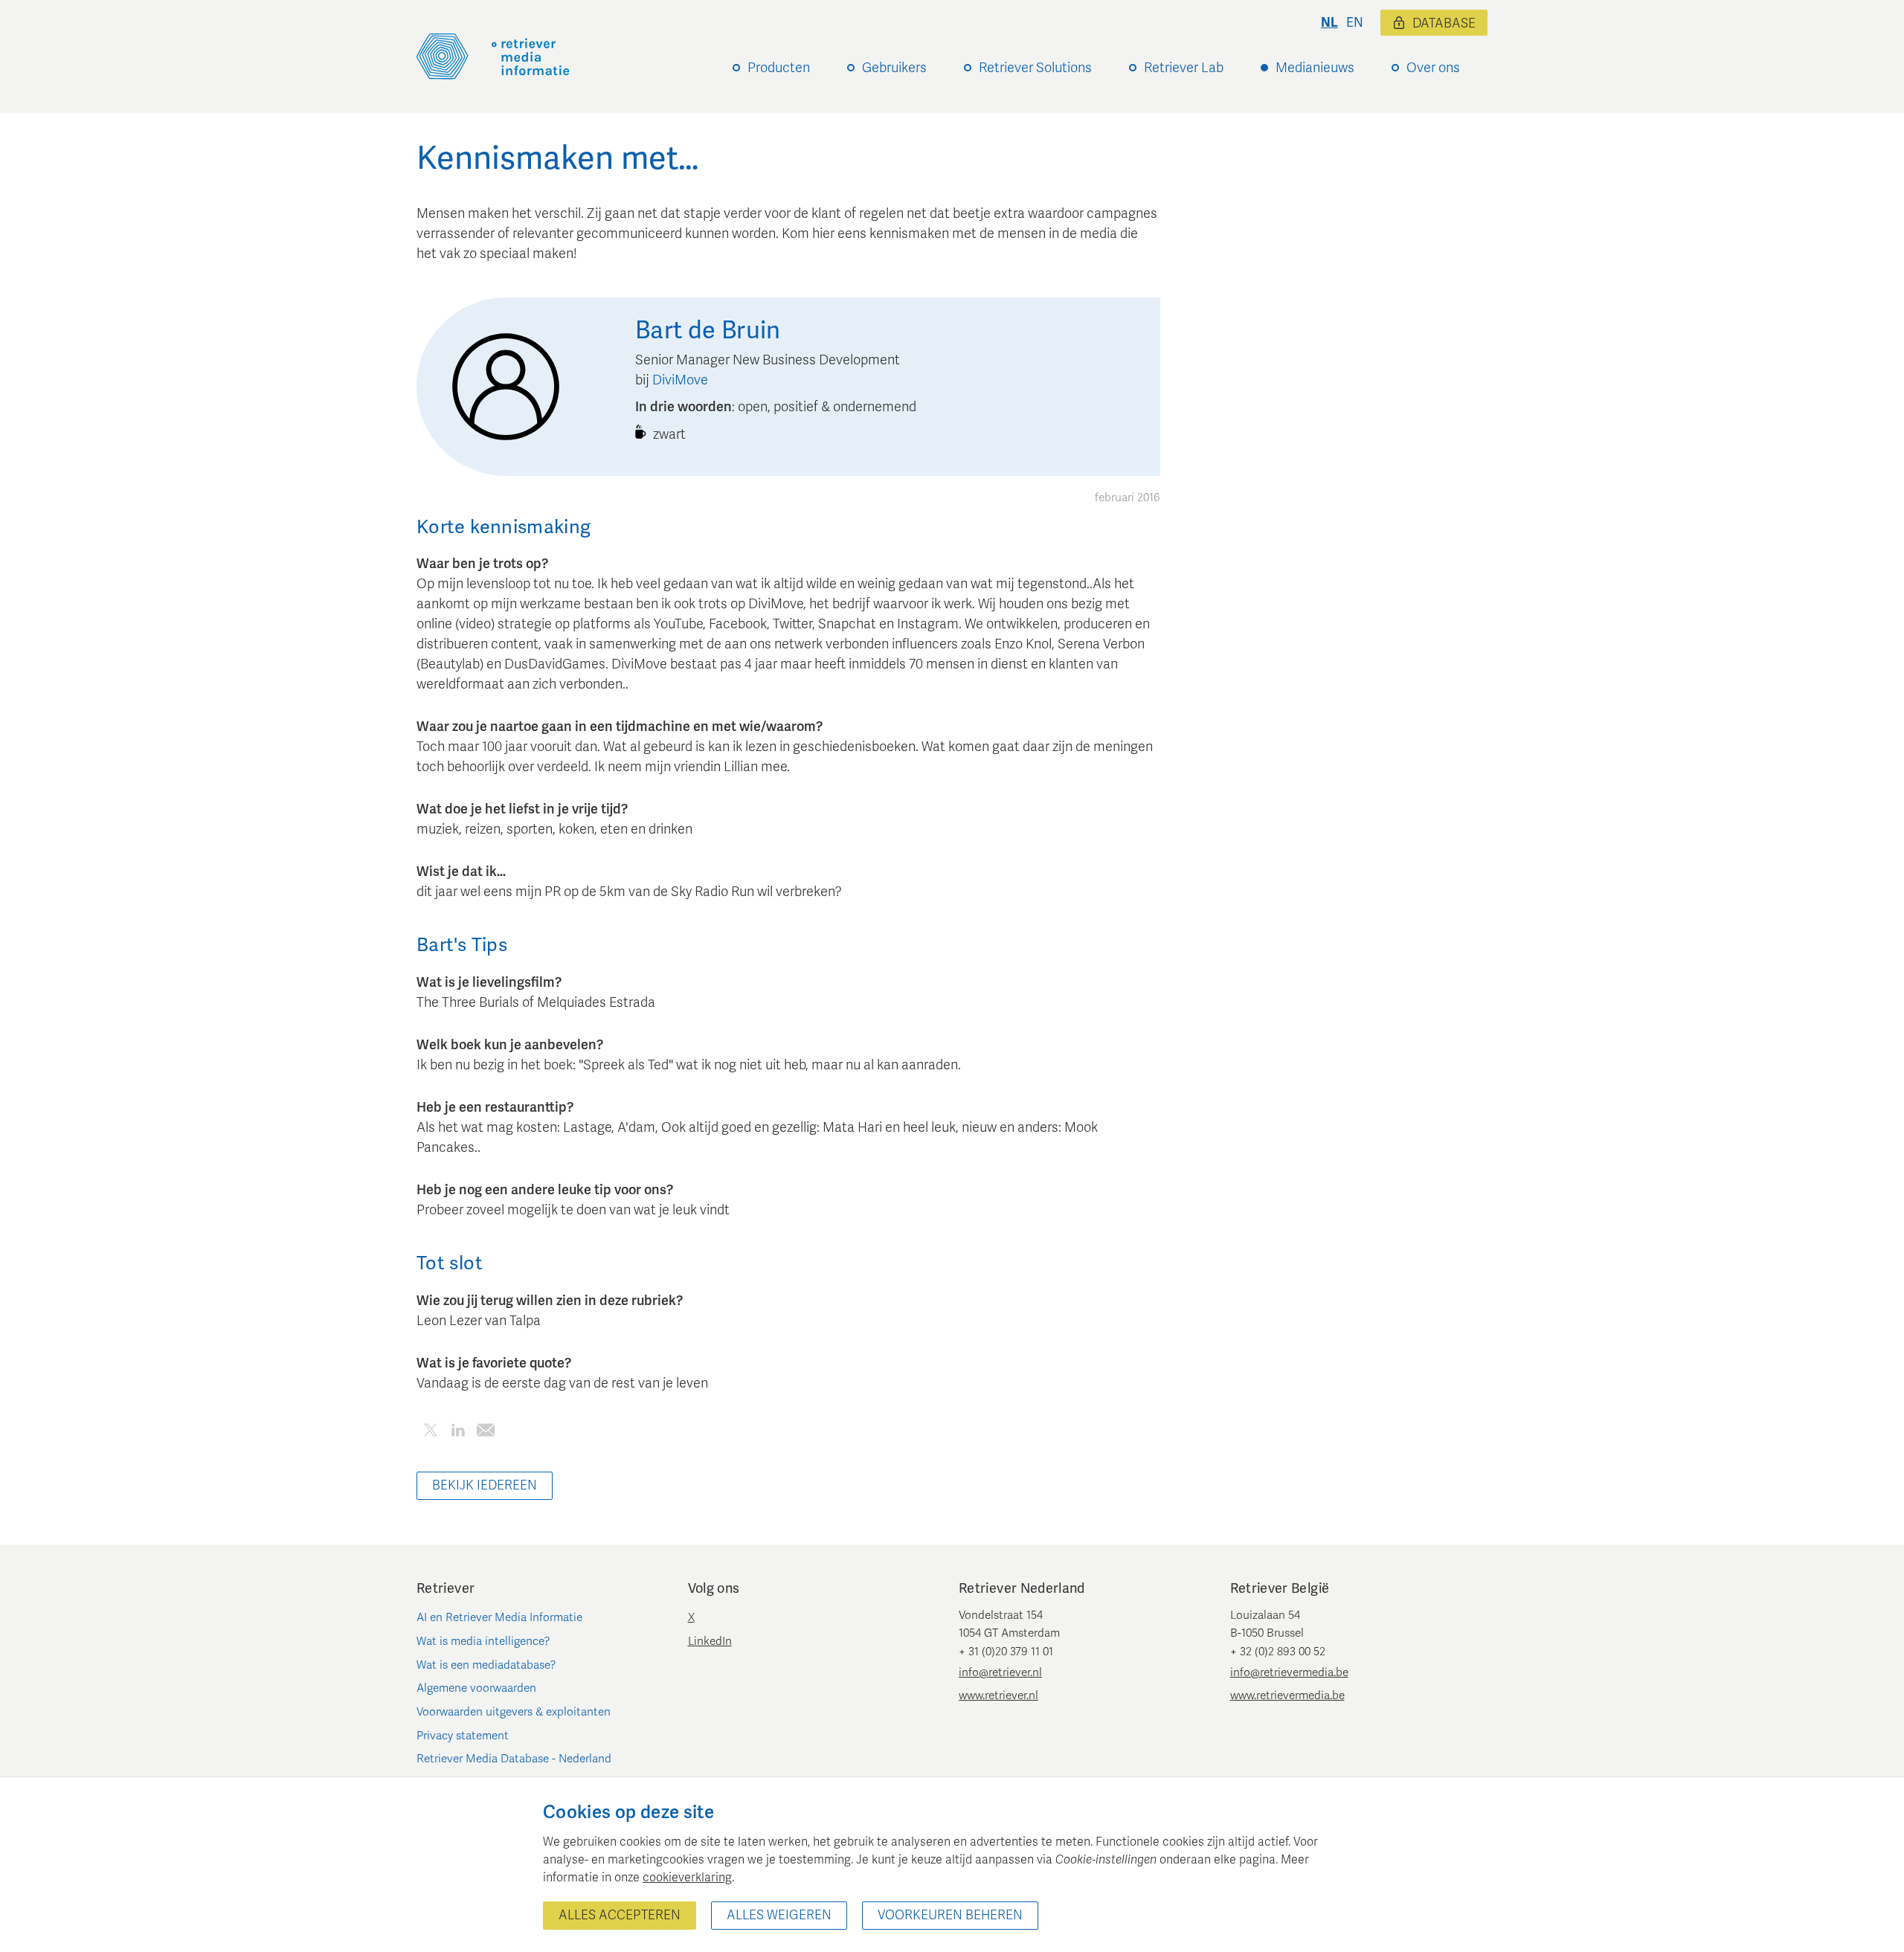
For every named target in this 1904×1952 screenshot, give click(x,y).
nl (1329, 23)
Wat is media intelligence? (483, 1641)
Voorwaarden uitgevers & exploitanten (514, 1712)
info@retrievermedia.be (1289, 1672)
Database (1444, 23)
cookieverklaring (687, 1878)
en (1355, 23)
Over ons (1433, 68)
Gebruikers (894, 68)
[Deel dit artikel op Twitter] (430, 1433)
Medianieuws (1315, 68)
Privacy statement (463, 1736)
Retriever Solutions (1035, 68)
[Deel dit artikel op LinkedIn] (458, 1433)
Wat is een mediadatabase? (486, 1665)
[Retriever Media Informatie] (493, 57)
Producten (779, 68)
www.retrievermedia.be (1287, 1695)
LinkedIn (710, 1641)
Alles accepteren (620, 1915)
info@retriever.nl (1000, 1672)
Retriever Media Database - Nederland (514, 1759)
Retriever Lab (1184, 68)
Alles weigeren (779, 1915)
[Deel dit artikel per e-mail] (485, 1433)
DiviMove (680, 380)
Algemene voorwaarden (476, 1688)
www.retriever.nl (998, 1695)
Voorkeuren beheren (950, 1915)
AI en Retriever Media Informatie (499, 1617)
